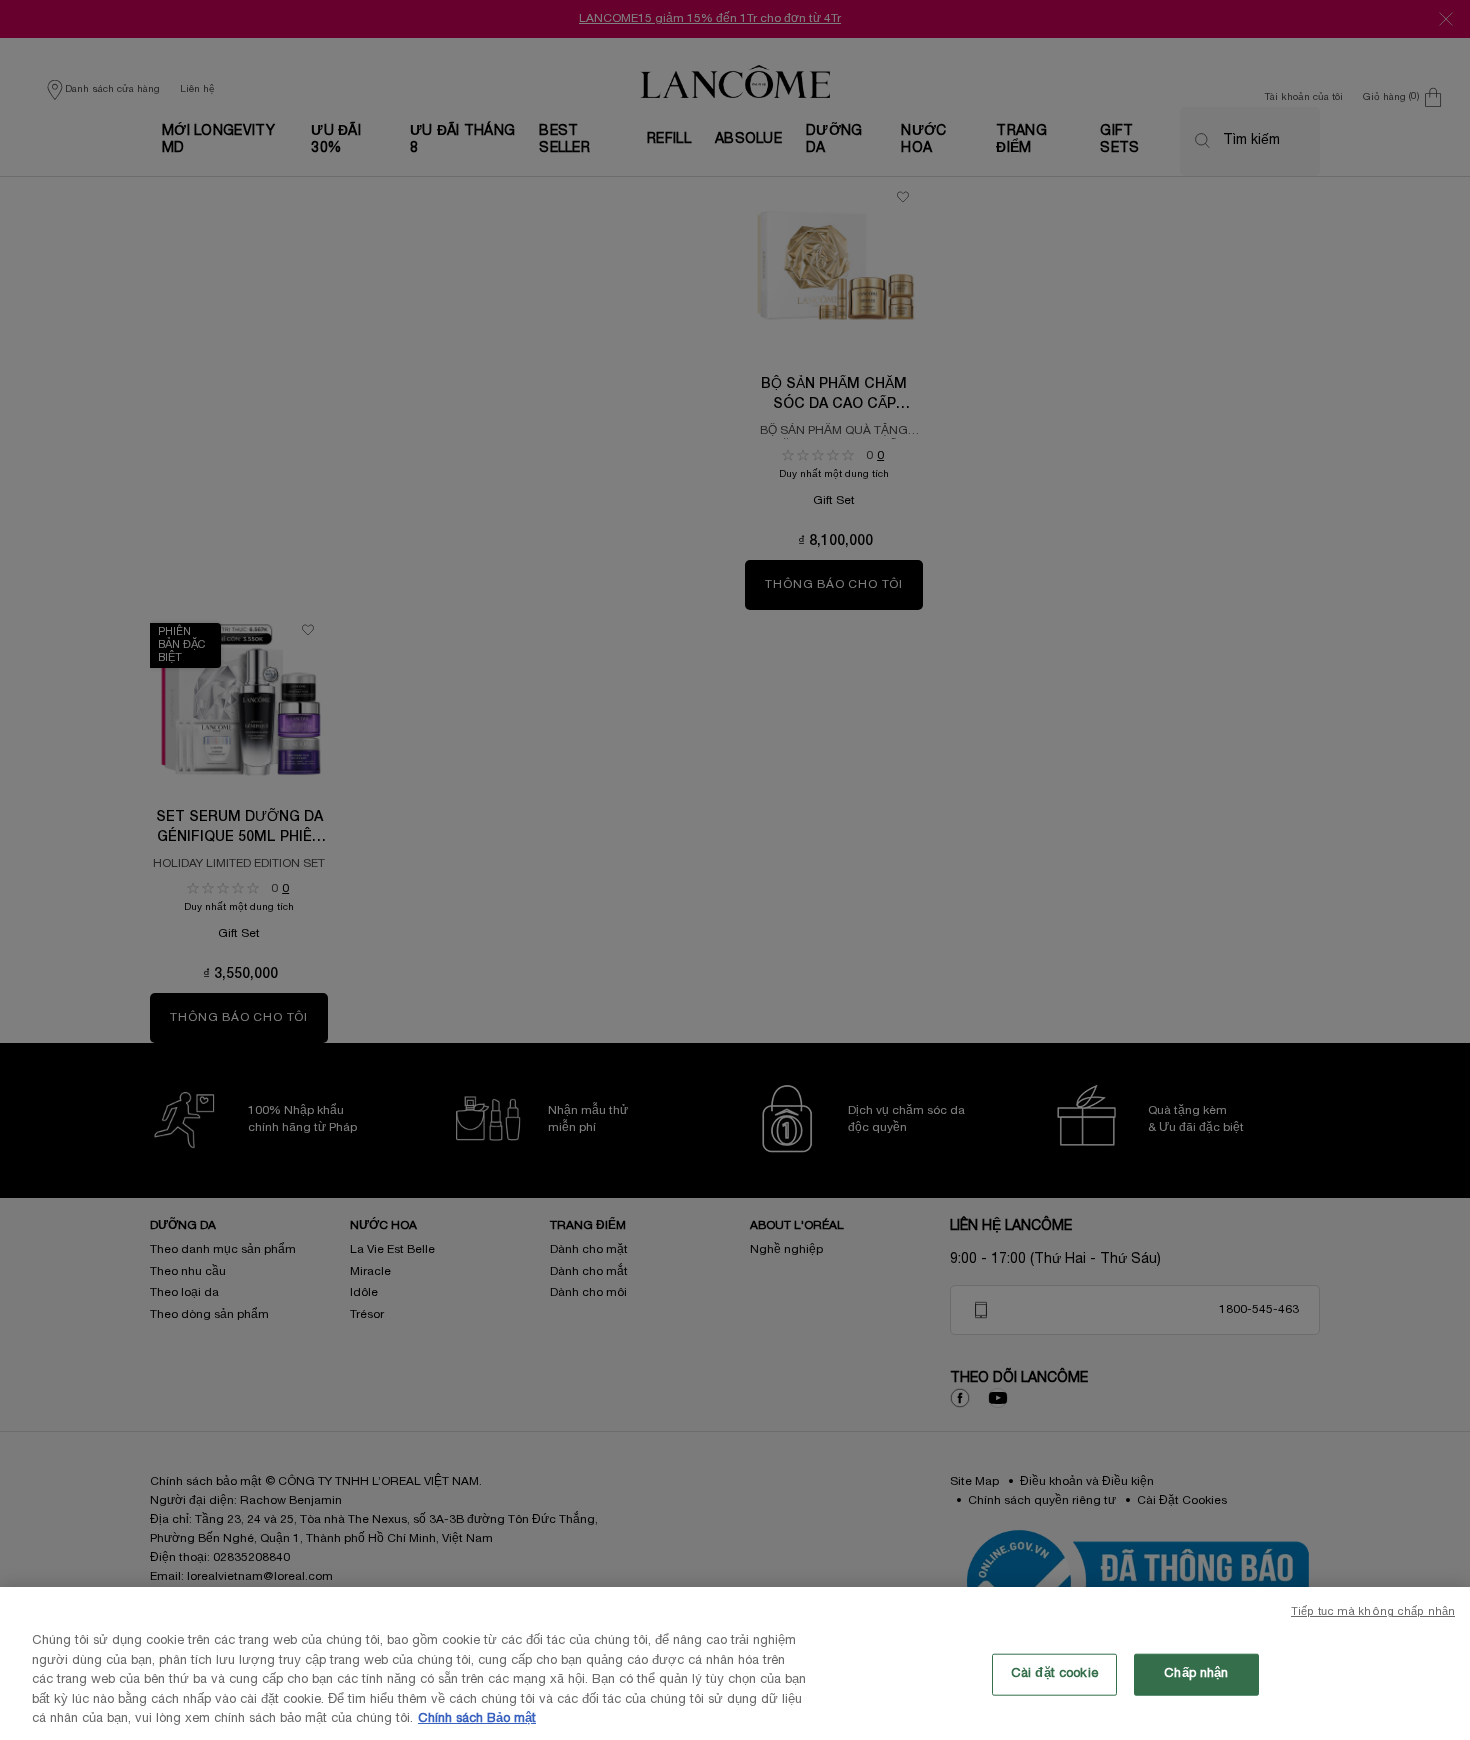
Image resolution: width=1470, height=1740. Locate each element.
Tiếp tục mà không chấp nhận (1373, 1612)
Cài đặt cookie (1054, 1674)
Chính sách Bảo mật (477, 1719)
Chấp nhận (1196, 1674)
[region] (735, 1663)
